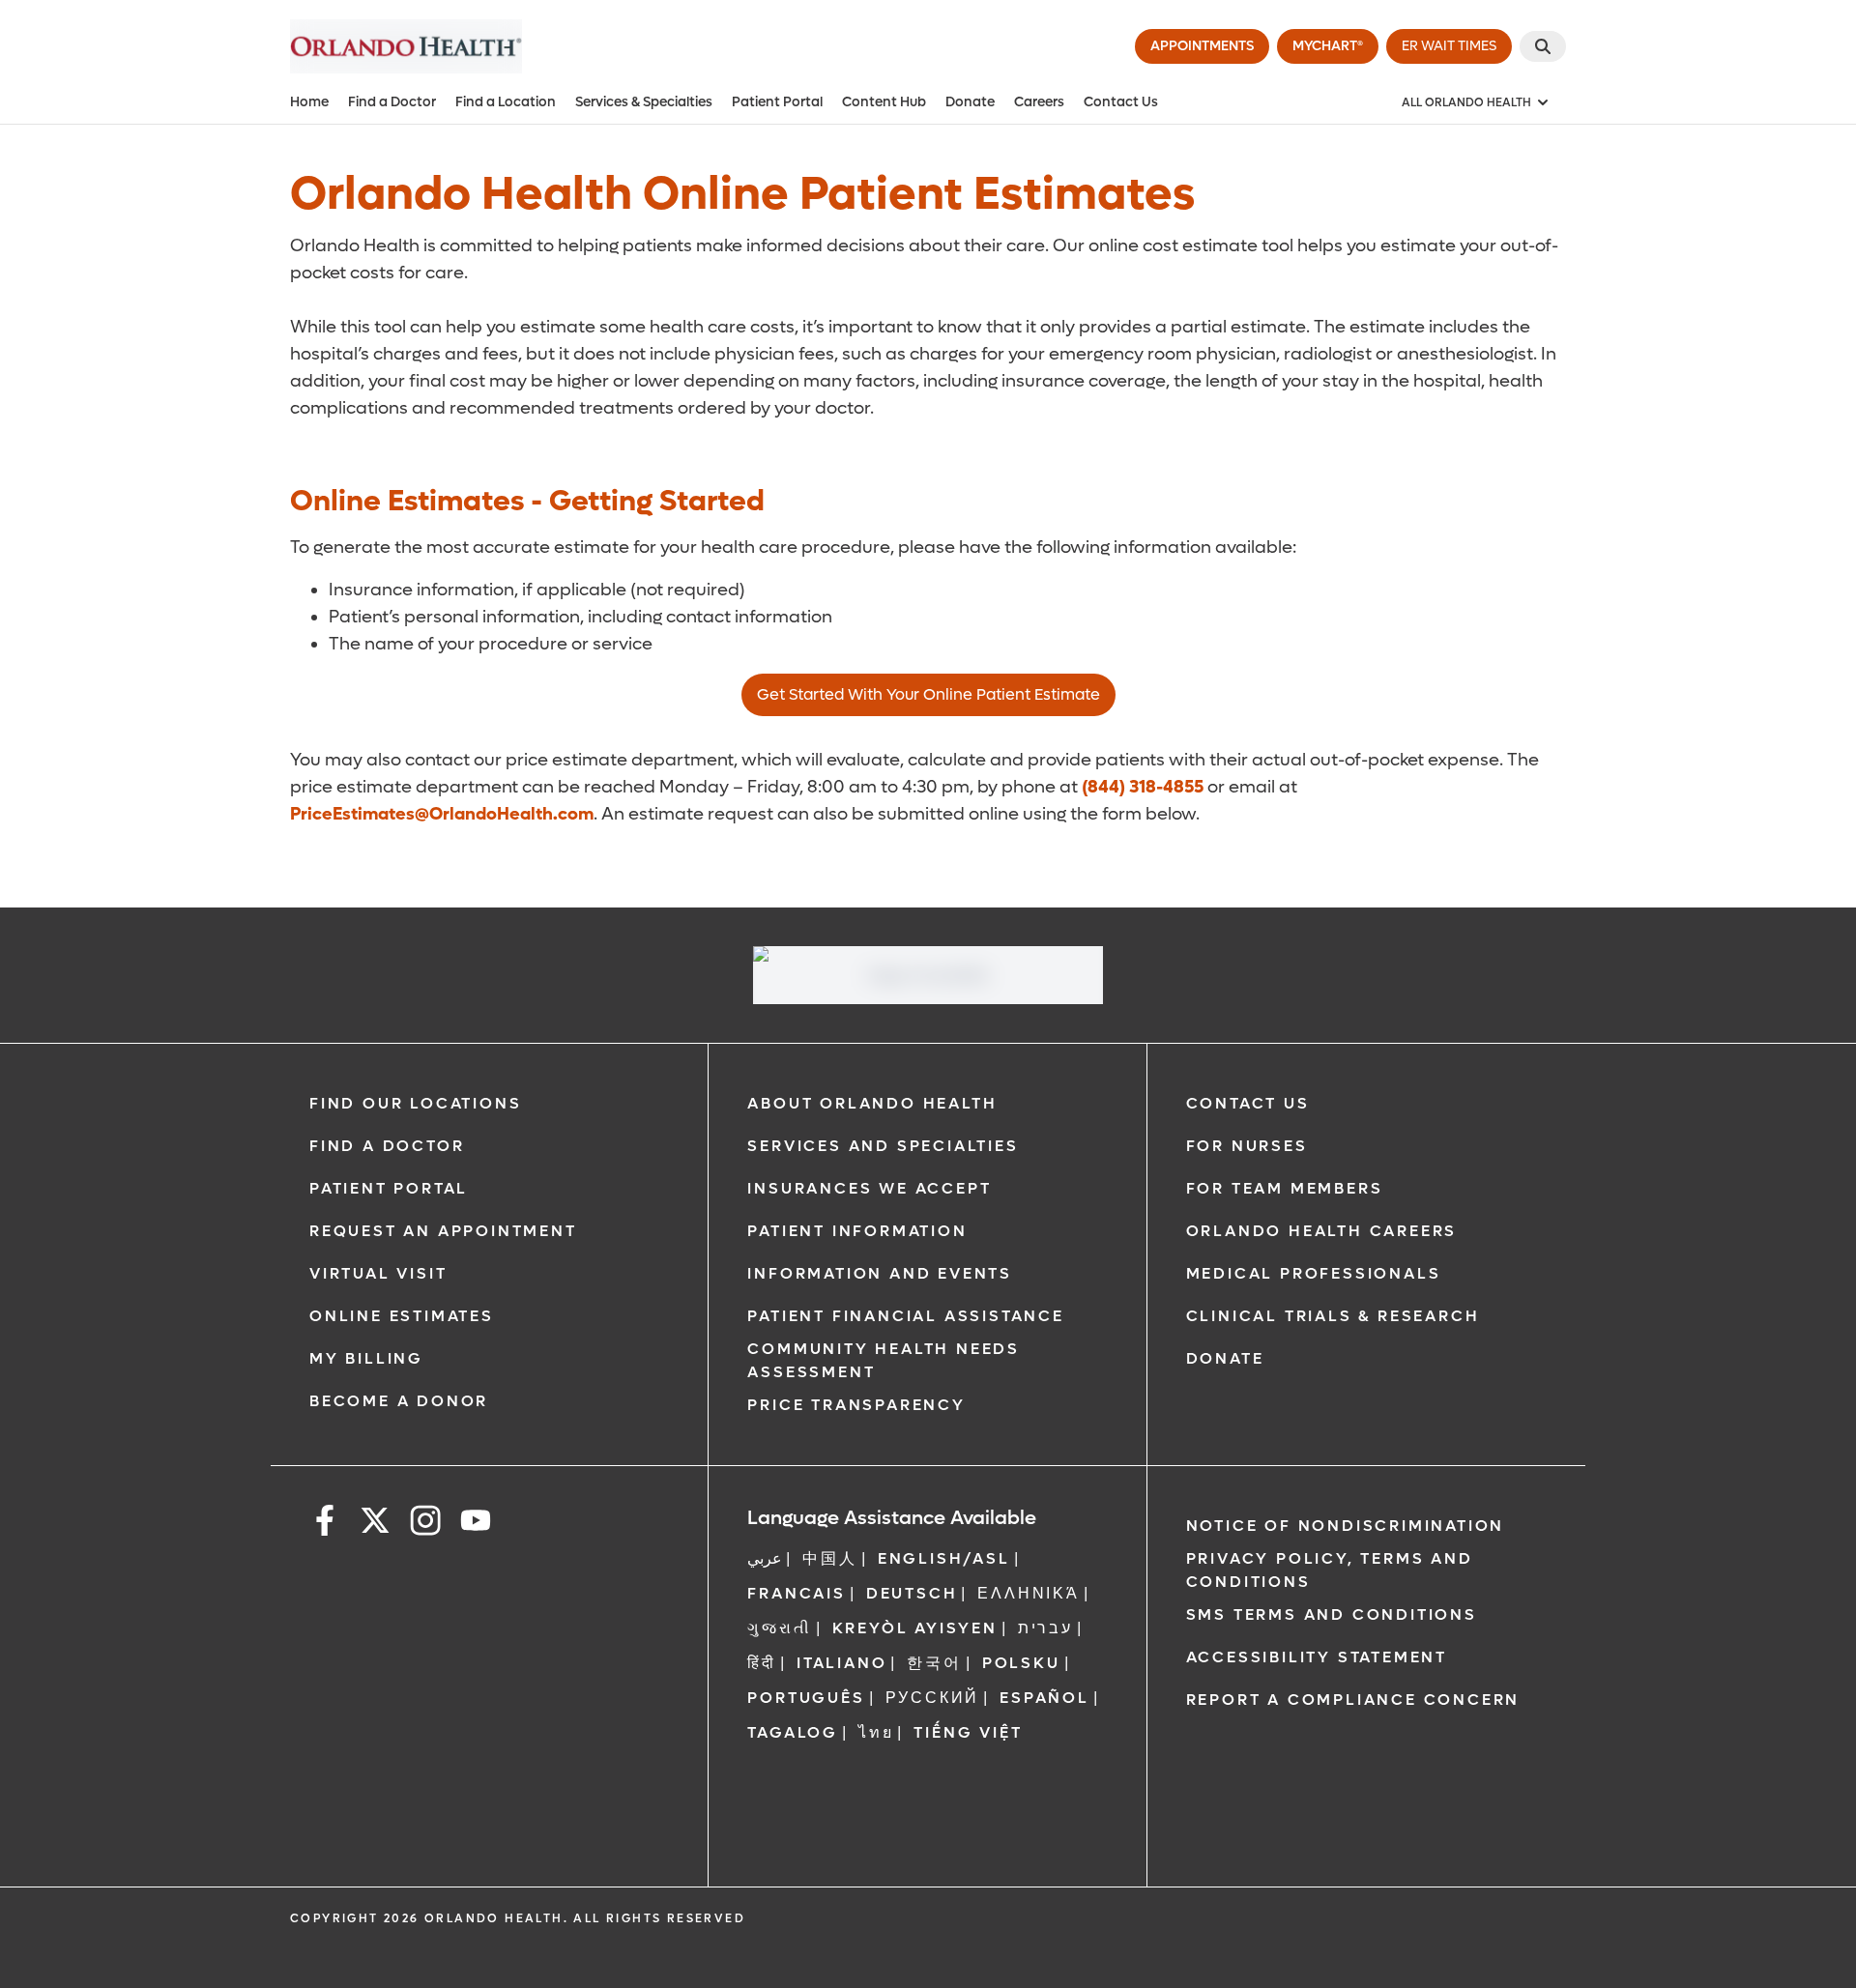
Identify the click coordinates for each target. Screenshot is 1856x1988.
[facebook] (325, 1524)
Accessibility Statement (1317, 1657)
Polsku (1021, 1663)
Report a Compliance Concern (1353, 1700)
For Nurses (1247, 1146)
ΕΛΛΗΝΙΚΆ (1028, 1593)
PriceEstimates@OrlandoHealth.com (442, 814)
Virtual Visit (378, 1273)
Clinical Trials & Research (1333, 1316)
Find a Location (506, 102)
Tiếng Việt (968, 1732)
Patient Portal (777, 102)
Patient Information (857, 1231)
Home (309, 102)
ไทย (876, 1732)
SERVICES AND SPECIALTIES (883, 1146)
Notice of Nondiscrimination (1346, 1526)
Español (1044, 1698)
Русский (933, 1698)
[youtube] (476, 1524)
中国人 (829, 1558)
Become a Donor (399, 1401)
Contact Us (1121, 102)
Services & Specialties (644, 102)
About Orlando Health (872, 1103)
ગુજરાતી (779, 1628)
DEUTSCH (912, 1593)
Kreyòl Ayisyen (915, 1628)
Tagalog (793, 1732)
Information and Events (880, 1273)
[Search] (1543, 46)
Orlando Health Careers (1322, 1231)
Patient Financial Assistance (905, 1316)
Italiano (841, 1663)
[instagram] (425, 1524)
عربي (765, 1558)
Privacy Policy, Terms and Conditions (1330, 1570)
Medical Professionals (1314, 1273)
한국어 (934, 1663)
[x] (375, 1524)
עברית (1045, 1628)
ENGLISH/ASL (944, 1558)
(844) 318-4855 (1143, 787)
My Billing (366, 1358)
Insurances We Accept (869, 1188)
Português (806, 1698)
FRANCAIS (796, 1593)
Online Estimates (402, 1316)
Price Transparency (856, 1405)
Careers (1039, 102)
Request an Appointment (443, 1231)
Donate (970, 102)
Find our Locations (415, 1103)
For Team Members (1285, 1188)
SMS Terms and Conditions (1332, 1614)
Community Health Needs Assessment (884, 1360)
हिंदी (762, 1663)
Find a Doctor (392, 102)
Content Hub (884, 102)
